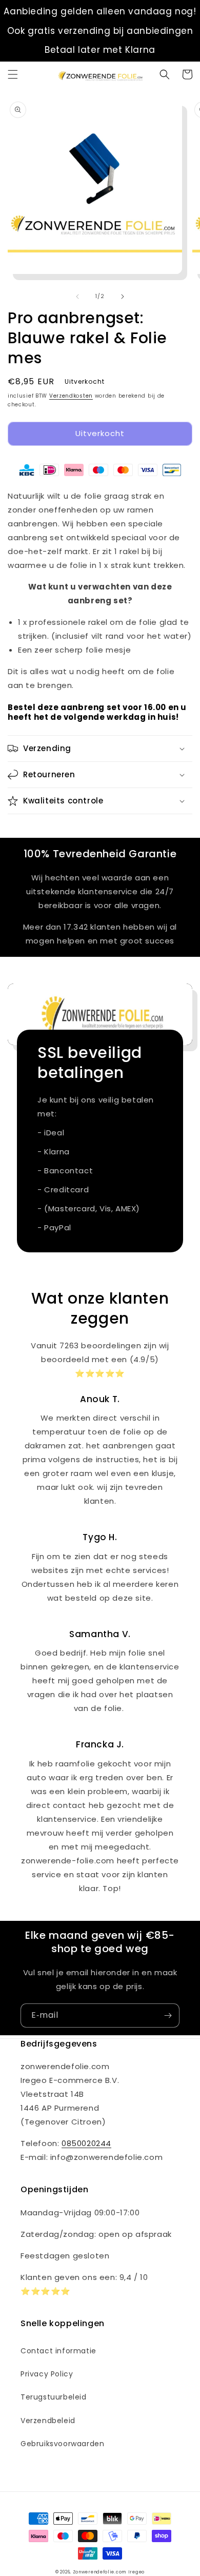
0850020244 (86, 2143)
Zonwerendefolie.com (99, 2572)
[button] (13, 74)
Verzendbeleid (48, 2421)
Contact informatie (58, 2351)
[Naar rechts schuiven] (123, 297)
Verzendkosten (71, 396)
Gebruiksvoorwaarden (62, 2444)
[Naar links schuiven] (77, 297)
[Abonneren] (168, 2015)
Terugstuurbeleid (54, 2397)
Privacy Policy (47, 2374)
